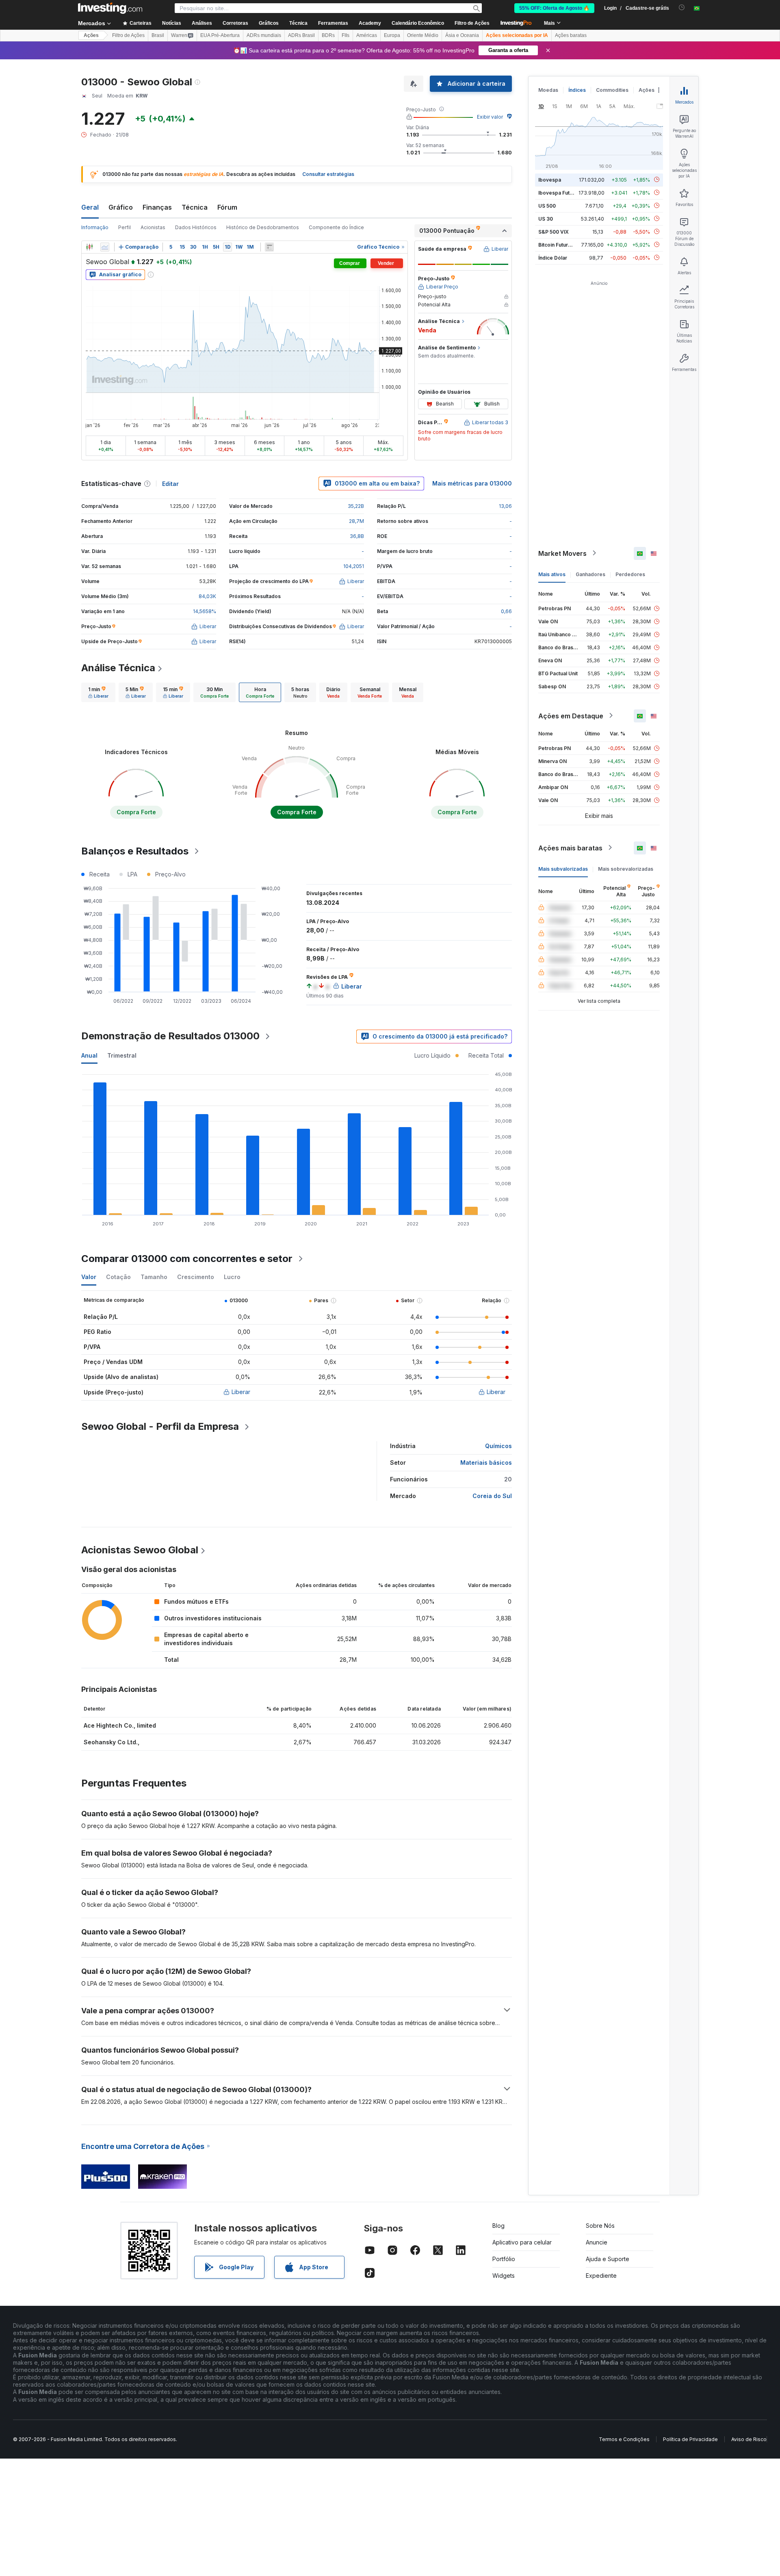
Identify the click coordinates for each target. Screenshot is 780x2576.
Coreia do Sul (492, 1496)
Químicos (498, 1446)
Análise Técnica (118, 668)
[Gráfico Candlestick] (89, 247)
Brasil (158, 35)
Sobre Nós (600, 2226)
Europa (392, 35)
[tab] (98, 692)
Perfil (125, 227)
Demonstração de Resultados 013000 (170, 1036)
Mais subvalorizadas (563, 868)
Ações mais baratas (570, 848)
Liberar (241, 1392)
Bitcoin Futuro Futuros (564, 244)
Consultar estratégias (328, 174)
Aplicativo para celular (522, 2242)
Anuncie (597, 2242)
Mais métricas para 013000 (472, 483)
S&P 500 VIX (554, 231)
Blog (498, 2226)
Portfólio (504, 2259)
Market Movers (562, 553)
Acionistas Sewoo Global (140, 1550)
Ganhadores (590, 574)
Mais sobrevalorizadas (626, 868)
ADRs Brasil (301, 35)
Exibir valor (490, 117)
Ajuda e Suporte (608, 2259)
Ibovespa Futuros (559, 192)
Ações (91, 35)
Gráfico (121, 207)
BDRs (328, 35)
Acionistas (153, 227)
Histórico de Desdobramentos (263, 227)
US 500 (547, 205)
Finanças (157, 207)
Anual (89, 1055)
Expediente (601, 2276)
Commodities (612, 90)
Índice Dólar (553, 257)
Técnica (195, 207)
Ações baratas (571, 35)
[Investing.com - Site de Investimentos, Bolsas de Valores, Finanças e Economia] (110, 8)
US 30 (546, 218)
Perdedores (630, 574)
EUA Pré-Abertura (220, 35)
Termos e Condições (624, 2439)
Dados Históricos (196, 227)
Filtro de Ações (472, 23)
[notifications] (682, 8)
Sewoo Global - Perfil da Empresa (160, 1426)
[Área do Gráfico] (105, 247)
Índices (577, 90)
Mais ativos (552, 574)
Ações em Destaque (571, 716)
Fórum (227, 207)
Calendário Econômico (418, 23)
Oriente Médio (423, 35)
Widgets (504, 2276)
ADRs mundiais (264, 35)
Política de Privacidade (690, 2439)
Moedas (548, 90)
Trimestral (122, 1055)
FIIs (346, 35)
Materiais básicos (486, 1463)
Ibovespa (550, 179)
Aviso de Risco (749, 2439)
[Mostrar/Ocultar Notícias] (269, 247)
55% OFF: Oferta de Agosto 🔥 (554, 8)
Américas (367, 35)
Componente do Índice (336, 227)
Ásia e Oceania (462, 35)
